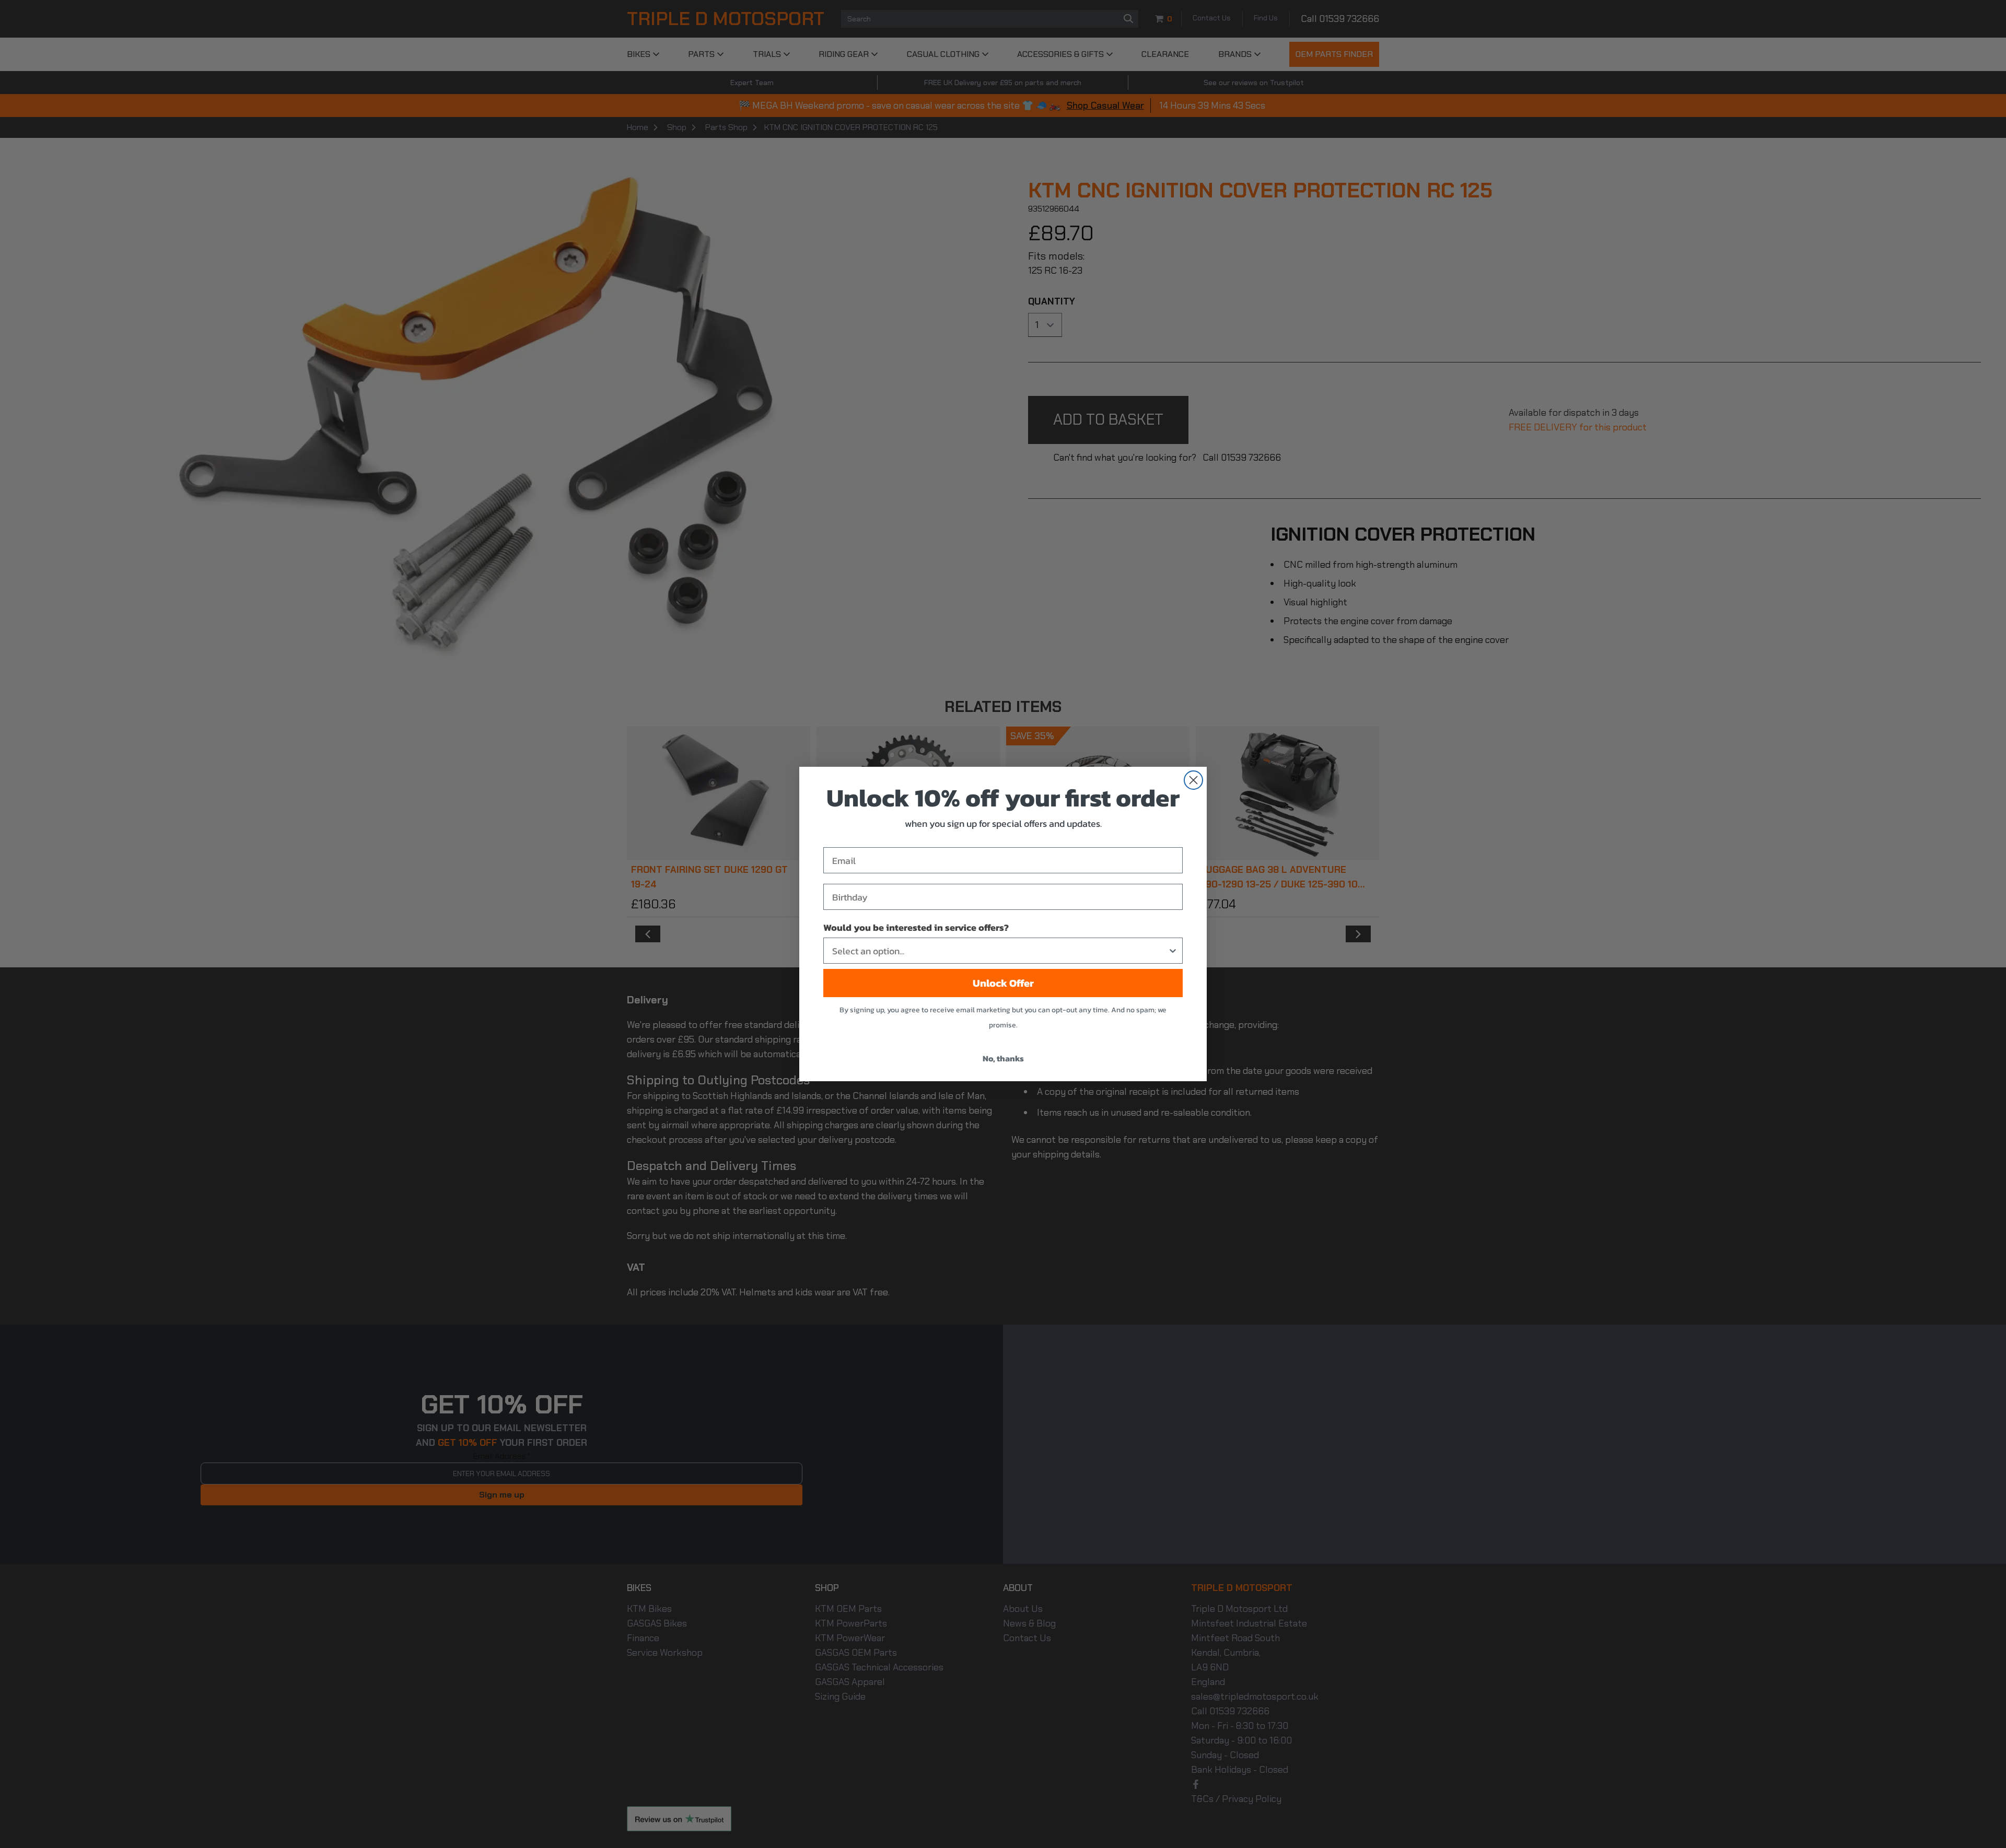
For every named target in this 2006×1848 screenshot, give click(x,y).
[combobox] (1000, 951)
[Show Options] (1173, 951)
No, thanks (1003, 1058)
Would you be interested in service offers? (916, 927)
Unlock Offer (1003, 983)
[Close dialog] (1193, 780)
